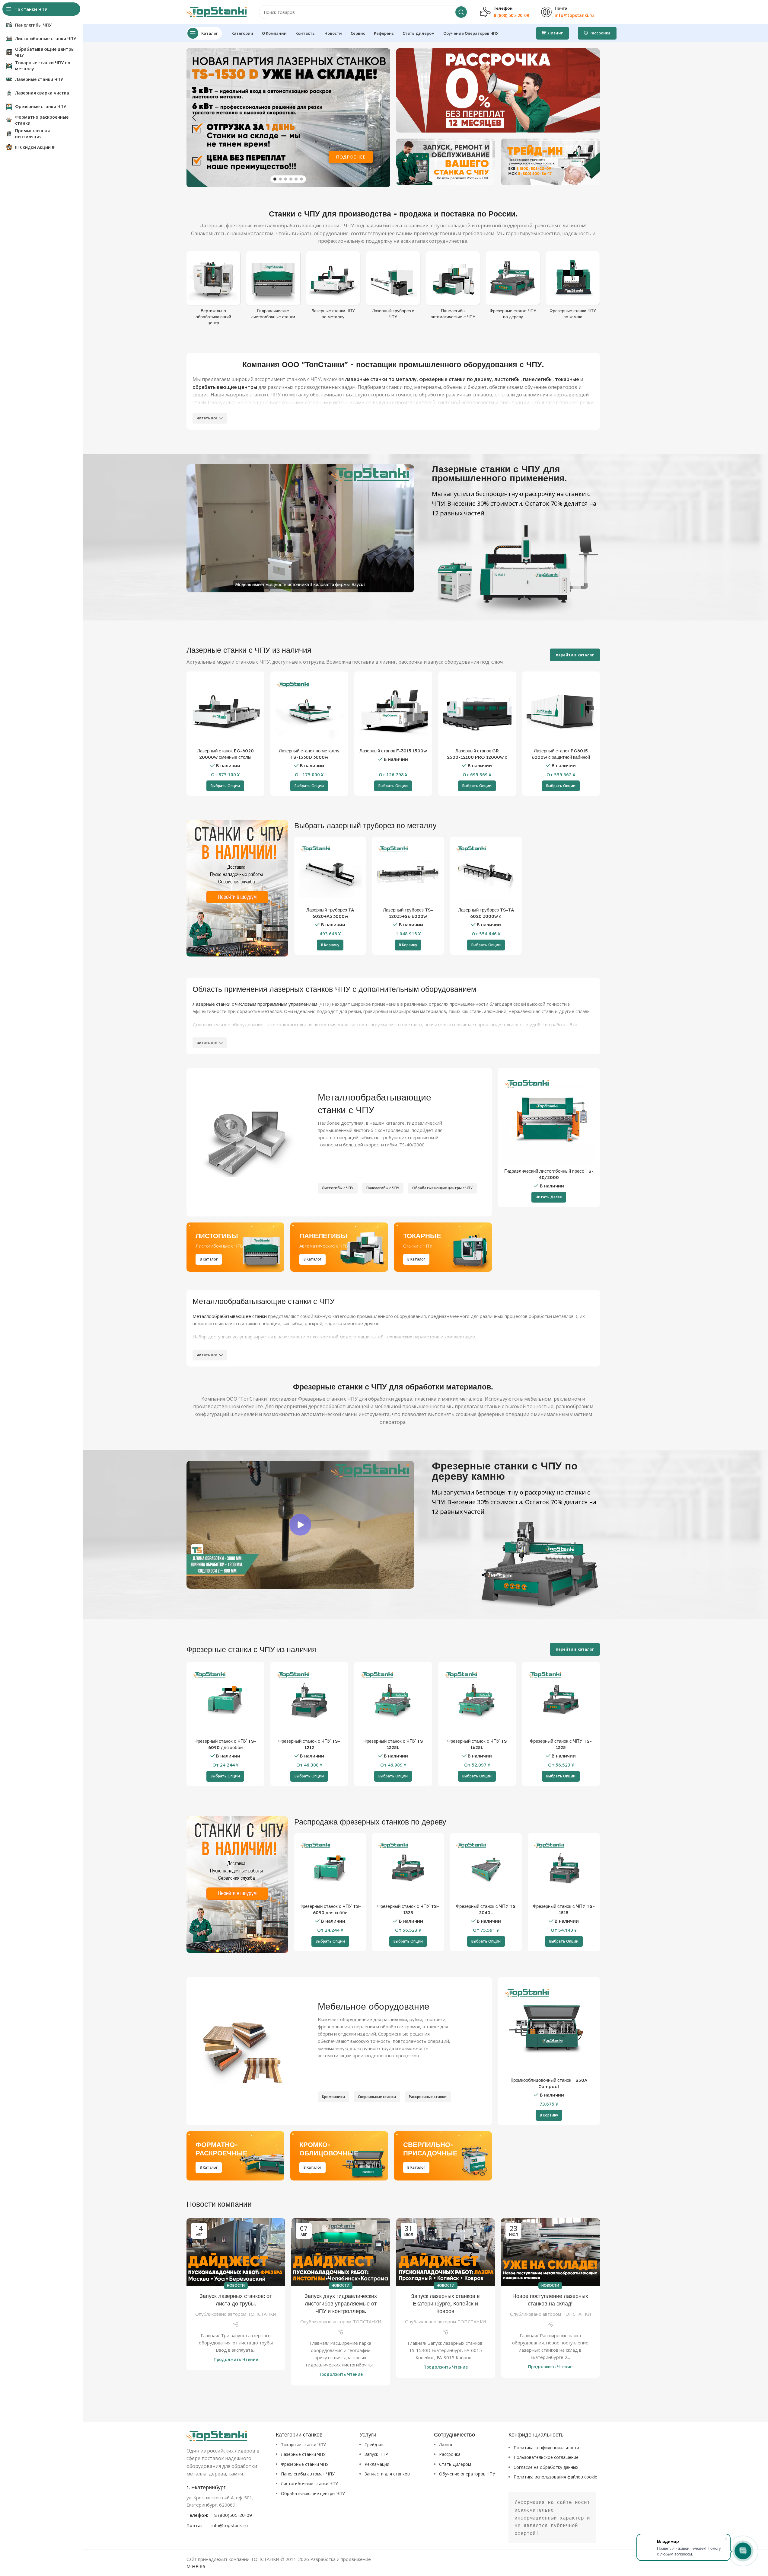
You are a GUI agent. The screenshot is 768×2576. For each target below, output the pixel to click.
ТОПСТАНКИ (262, 2314)
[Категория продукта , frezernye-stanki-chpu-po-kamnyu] (573, 287)
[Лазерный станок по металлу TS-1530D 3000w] (309, 710)
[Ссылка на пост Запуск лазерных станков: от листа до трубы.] (236, 2252)
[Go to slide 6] (301, 179)
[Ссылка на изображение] (217, 2435)
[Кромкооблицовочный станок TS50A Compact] (549, 2028)
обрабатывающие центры (225, 387)
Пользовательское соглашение (546, 2457)
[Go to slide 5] (296, 179)
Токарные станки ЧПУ (303, 2445)
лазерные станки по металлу (381, 379)
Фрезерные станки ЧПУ (305, 2464)
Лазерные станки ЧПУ (303, 2454)
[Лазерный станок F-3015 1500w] (393, 710)
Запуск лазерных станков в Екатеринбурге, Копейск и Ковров (445, 2304)
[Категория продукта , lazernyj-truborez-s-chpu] (393, 287)
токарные (567, 379)
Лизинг (446, 2445)
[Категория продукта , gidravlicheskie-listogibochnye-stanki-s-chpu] (273, 287)
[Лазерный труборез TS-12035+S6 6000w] (408, 873)
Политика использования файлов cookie (555, 2477)
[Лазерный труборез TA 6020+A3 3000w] (330, 873)
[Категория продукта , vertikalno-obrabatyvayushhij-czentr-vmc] (214, 290)
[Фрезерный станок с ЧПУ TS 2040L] (486, 1869)
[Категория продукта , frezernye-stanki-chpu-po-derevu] (513, 287)
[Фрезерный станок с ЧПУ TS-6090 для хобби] (225, 1701)
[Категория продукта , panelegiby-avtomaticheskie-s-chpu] (453, 287)
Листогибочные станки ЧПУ (309, 2483)
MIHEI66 (196, 2566)
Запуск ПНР (376, 2454)
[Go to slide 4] (291, 179)
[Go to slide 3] (285, 179)
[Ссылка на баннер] (498, 90)
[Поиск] (461, 12)
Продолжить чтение (236, 2360)
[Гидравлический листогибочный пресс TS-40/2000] (549, 1119)
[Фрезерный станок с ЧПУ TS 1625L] (477, 1701)
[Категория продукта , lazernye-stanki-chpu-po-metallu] (333, 287)
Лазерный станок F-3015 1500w (393, 751)
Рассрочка (450, 2454)
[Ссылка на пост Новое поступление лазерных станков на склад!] (550, 2252)
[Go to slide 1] (275, 179)
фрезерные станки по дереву (456, 379)
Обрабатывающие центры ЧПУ (313, 2493)
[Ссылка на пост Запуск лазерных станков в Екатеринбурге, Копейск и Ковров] (446, 2252)
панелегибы (538, 379)
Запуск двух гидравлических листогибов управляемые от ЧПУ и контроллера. (341, 2304)
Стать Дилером (455, 2464)
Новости (236, 2285)
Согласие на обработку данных (546, 2467)
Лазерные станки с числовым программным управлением (255, 1004)
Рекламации (377, 2464)
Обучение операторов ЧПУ (467, 2474)
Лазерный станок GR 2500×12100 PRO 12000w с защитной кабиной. (477, 757)
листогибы (507, 379)
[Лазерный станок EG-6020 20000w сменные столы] (225, 710)
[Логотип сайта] (217, 11)
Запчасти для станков (387, 2474)
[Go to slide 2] (280, 179)
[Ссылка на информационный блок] (228, 2506)
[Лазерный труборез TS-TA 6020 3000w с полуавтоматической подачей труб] (486, 873)
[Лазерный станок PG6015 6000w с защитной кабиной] (561, 710)
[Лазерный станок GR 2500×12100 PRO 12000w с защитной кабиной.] (477, 710)
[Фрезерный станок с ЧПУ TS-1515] (564, 1869)
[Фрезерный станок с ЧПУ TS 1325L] (393, 1701)
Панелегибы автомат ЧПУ (308, 2474)
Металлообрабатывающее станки (230, 1316)
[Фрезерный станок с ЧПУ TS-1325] (561, 1701)
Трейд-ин (374, 2445)
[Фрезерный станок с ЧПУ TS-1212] (309, 1701)
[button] (194, 118)
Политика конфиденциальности (546, 2448)
